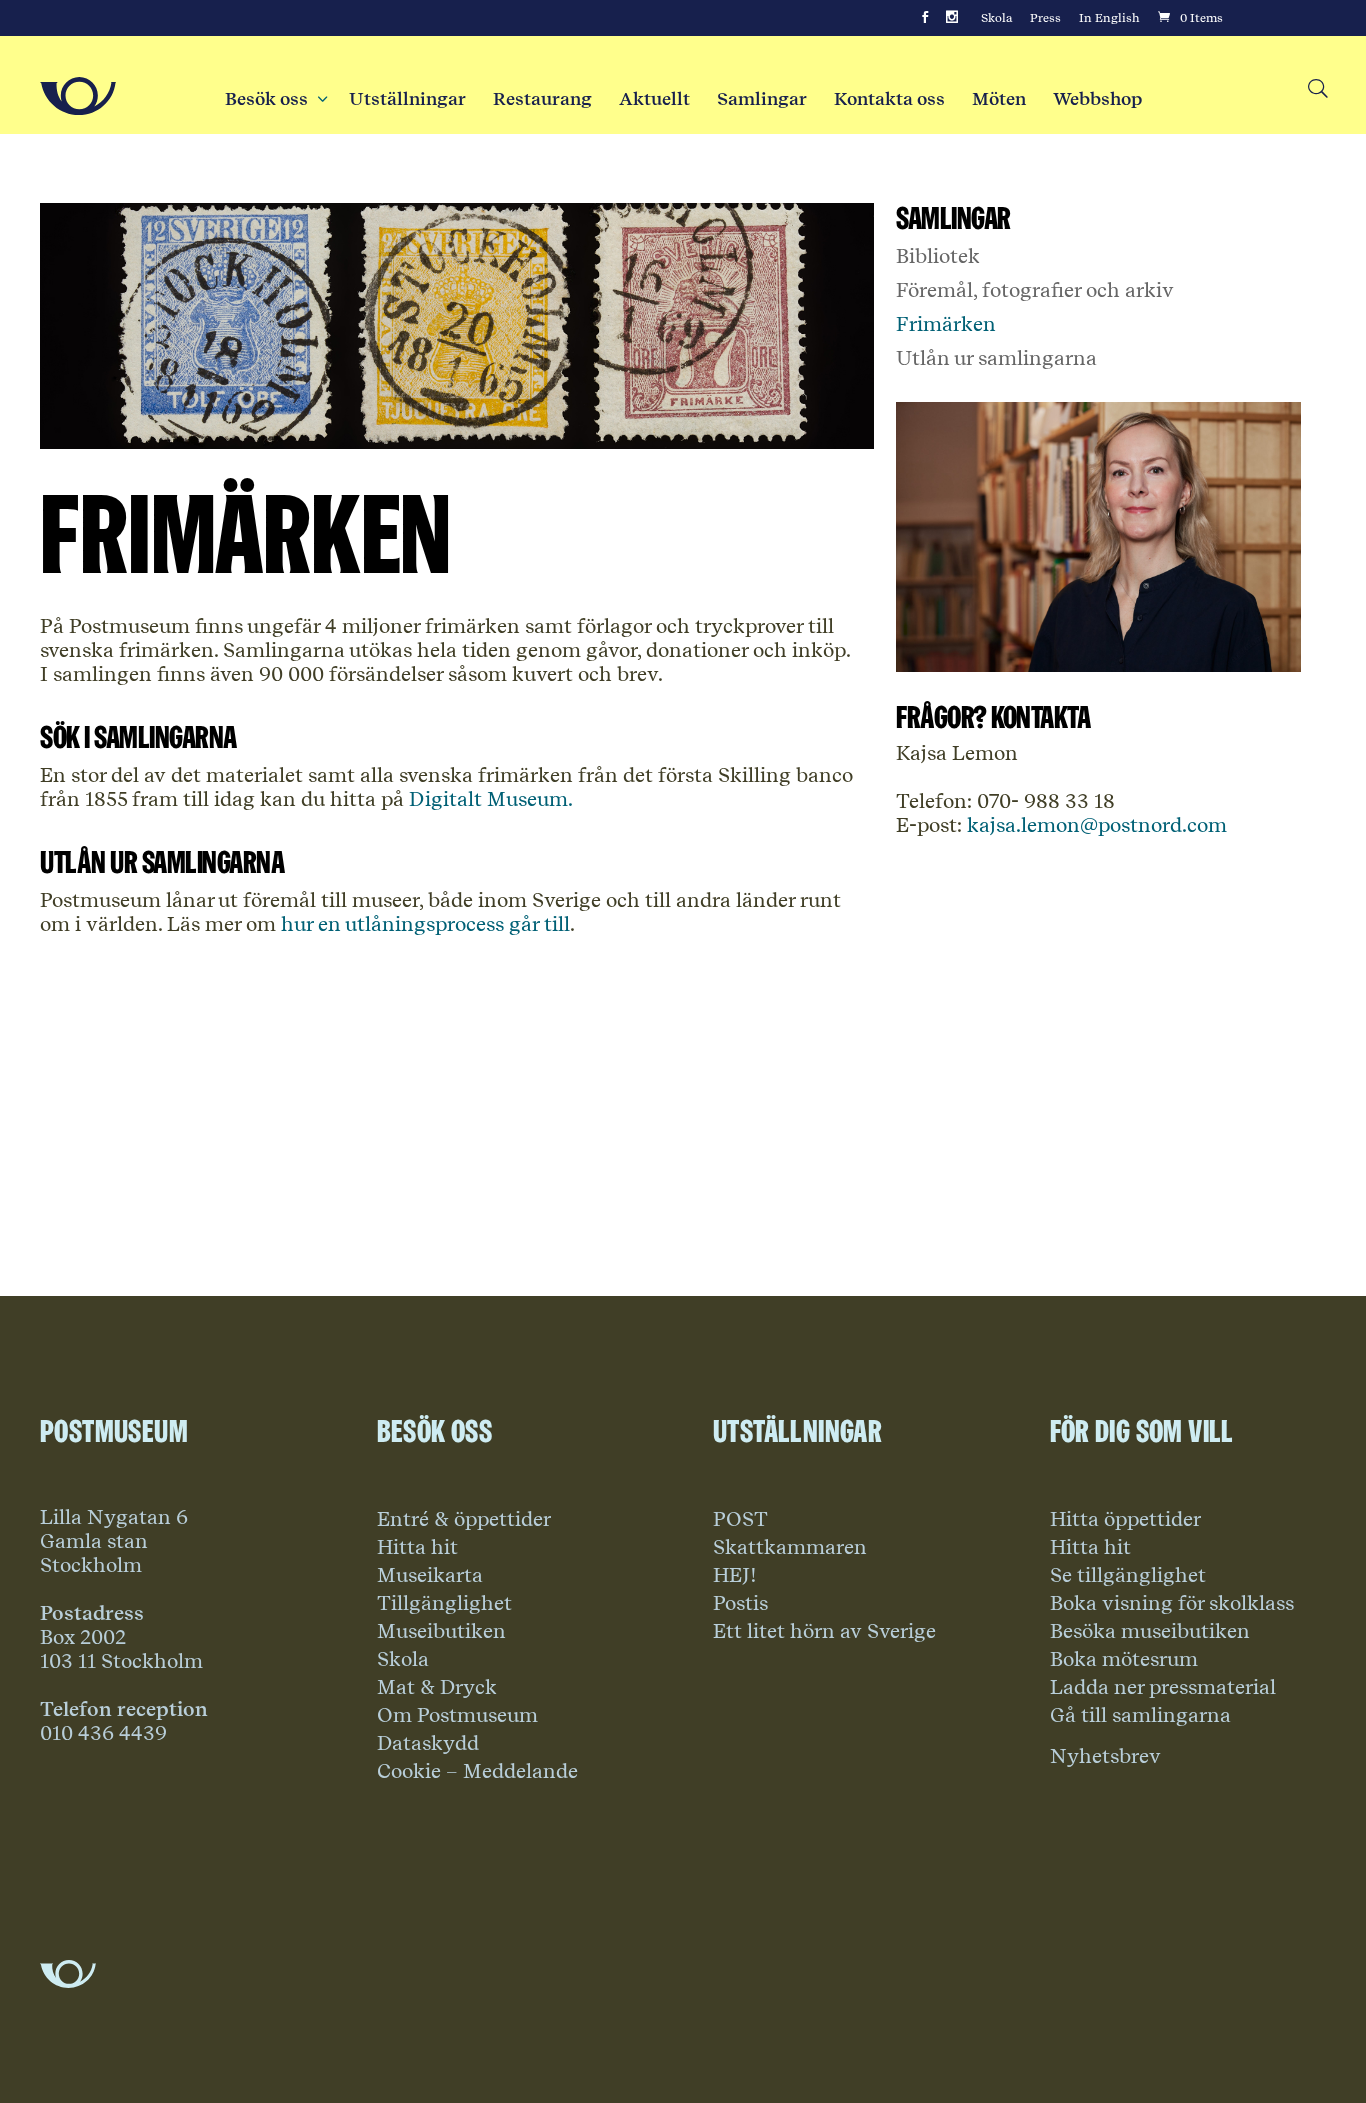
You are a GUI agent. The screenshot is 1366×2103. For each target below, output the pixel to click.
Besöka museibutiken (1150, 1631)
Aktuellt (654, 99)
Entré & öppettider (464, 1519)
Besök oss (273, 99)
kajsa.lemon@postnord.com (1094, 825)
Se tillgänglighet (1128, 1575)
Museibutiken (441, 1631)
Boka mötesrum (1124, 1659)
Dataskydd (428, 1743)
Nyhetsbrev (1105, 1756)
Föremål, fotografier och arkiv (1035, 290)
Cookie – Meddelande (477, 1771)
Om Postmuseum (457, 1715)
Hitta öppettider (1125, 1519)
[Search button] (1316, 89)
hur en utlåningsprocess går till (425, 924)
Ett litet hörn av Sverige (824, 1631)
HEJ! (735, 1575)
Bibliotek (938, 256)
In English (1109, 18)
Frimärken (946, 324)
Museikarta (430, 1575)
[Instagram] (952, 18)
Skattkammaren (790, 1547)
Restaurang (542, 99)
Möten (999, 99)
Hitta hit (417, 1547)
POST (740, 1519)
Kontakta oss (889, 99)
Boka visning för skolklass (1172, 1603)
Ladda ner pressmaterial (1163, 1687)
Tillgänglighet (444, 1603)
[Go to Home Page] (78, 96)
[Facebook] (925, 18)
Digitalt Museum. (488, 799)
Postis (740, 1603)
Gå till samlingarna (1140, 1715)
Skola (996, 18)
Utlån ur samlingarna (996, 358)
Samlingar (762, 99)
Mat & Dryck (437, 1687)
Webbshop (1097, 99)
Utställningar (407, 99)
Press (1045, 18)
